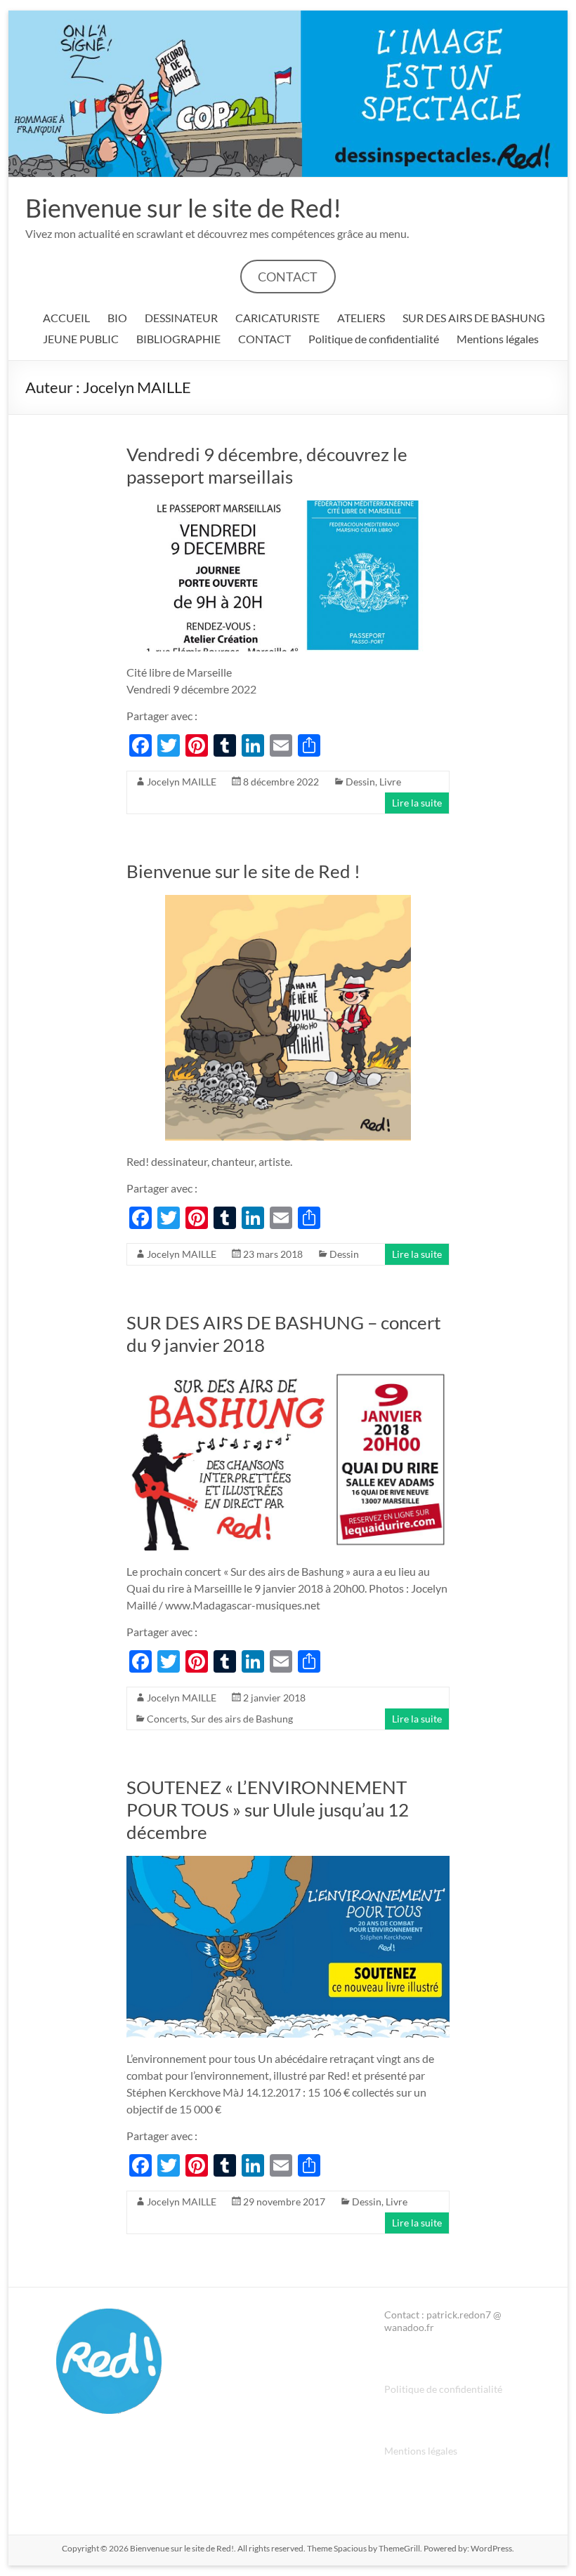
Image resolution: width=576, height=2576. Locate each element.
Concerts (167, 1719)
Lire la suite (417, 803)
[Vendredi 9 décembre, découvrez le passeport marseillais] (288, 507)
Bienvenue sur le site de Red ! (243, 871)
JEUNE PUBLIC (81, 339)
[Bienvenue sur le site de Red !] (288, 902)
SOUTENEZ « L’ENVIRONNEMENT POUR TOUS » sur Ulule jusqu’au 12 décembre (268, 1810)
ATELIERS (361, 318)
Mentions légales (498, 339)
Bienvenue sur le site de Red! (183, 208)
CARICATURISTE (277, 318)
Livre (390, 782)
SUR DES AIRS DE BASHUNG (474, 318)
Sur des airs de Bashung (242, 1719)
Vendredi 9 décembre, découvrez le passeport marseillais (267, 465)
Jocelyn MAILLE (182, 782)
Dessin (360, 782)
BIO (117, 318)
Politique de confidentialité (374, 339)
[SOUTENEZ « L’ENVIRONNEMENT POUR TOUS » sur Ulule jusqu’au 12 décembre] (288, 1863)
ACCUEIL (66, 318)
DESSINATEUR (181, 318)
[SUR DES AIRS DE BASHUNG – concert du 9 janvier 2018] (288, 1375)
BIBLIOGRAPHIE (178, 339)
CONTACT (288, 277)
